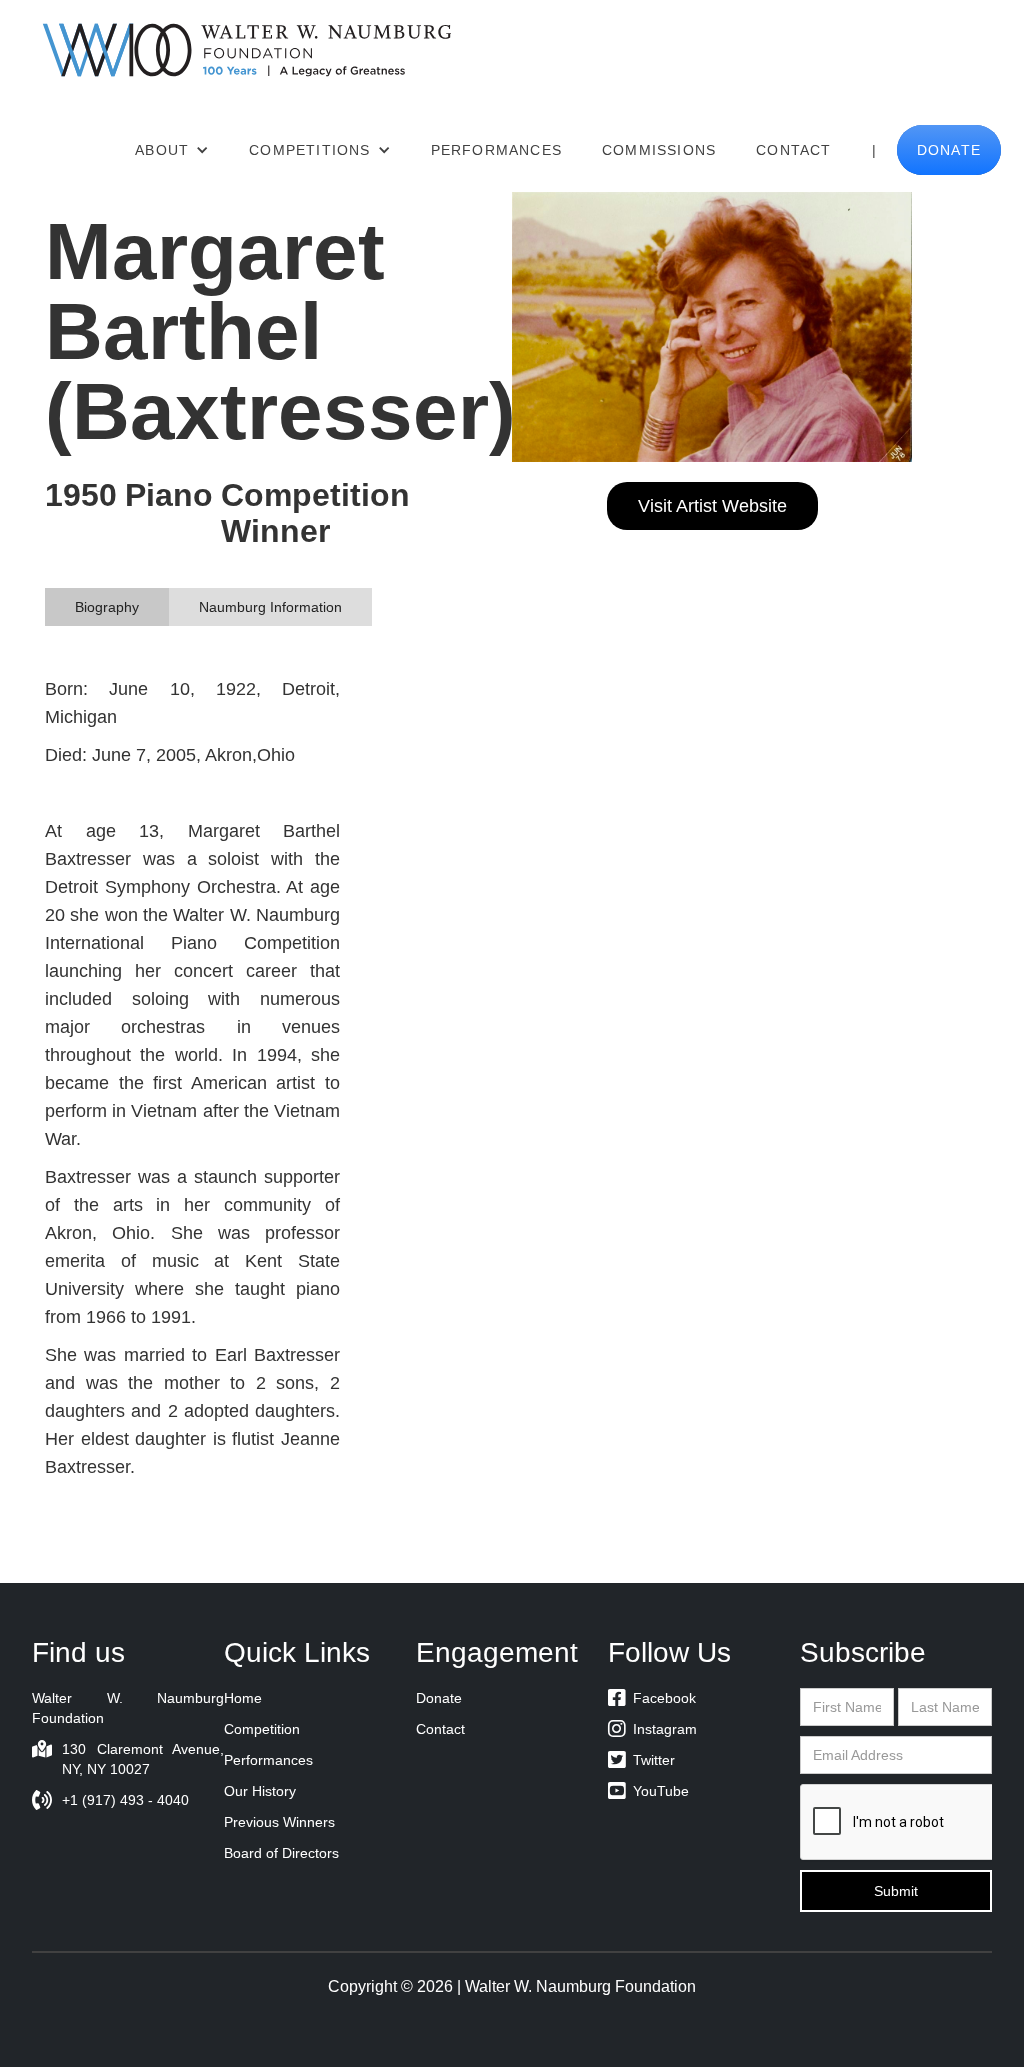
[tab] (107, 607)
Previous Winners (279, 1822)
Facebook (652, 1698)
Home (243, 1698)
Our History (260, 1791)
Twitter (641, 1760)
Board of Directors (281, 1853)
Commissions (659, 150)
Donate (439, 1698)
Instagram (652, 1729)
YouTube (648, 1791)
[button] (172, 150)
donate (949, 150)
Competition (262, 1729)
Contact (793, 150)
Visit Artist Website (712, 506)
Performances (496, 150)
